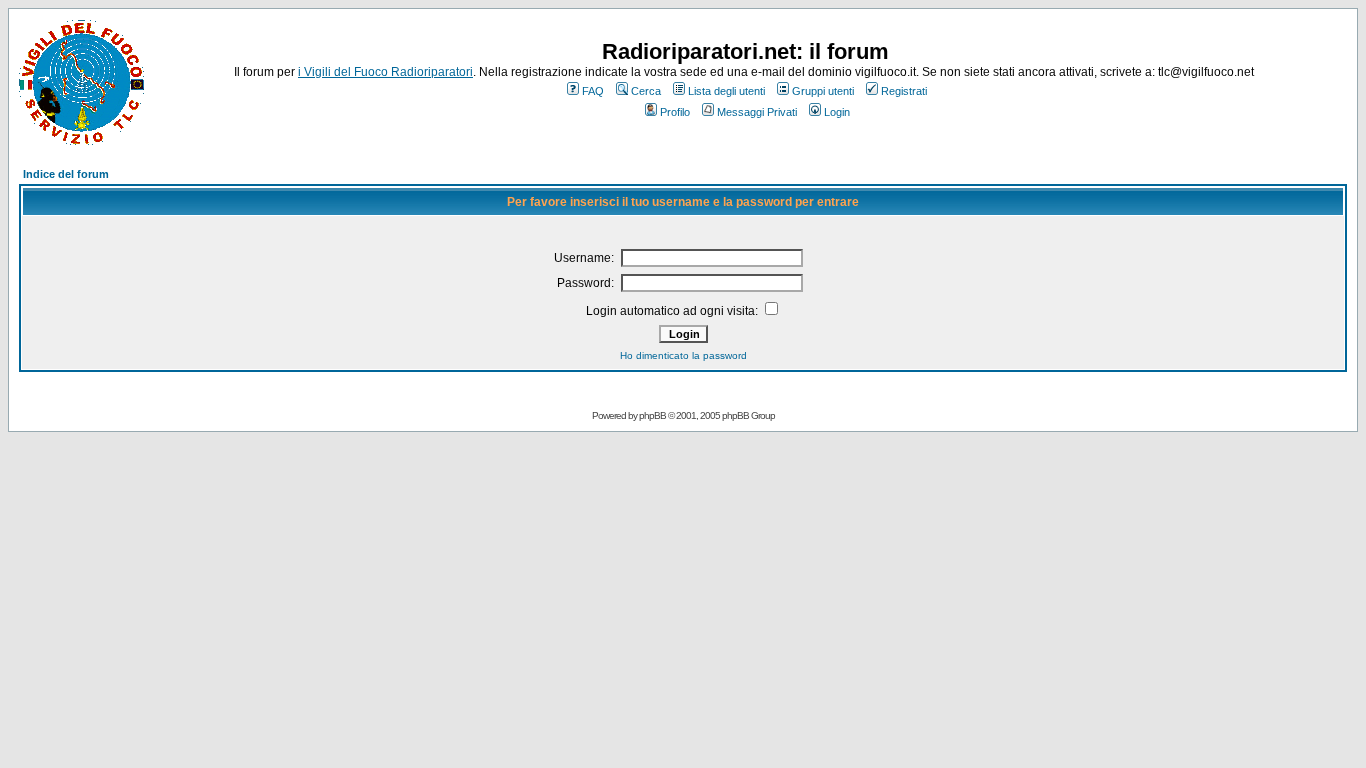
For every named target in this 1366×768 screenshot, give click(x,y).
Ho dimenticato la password (683, 355)
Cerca (646, 91)
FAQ (593, 91)
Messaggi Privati (757, 112)
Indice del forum (66, 174)
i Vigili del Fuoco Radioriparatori (385, 72)
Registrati (904, 91)
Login (837, 112)
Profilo (675, 112)
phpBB (652, 415)
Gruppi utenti (823, 91)
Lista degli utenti (726, 91)
